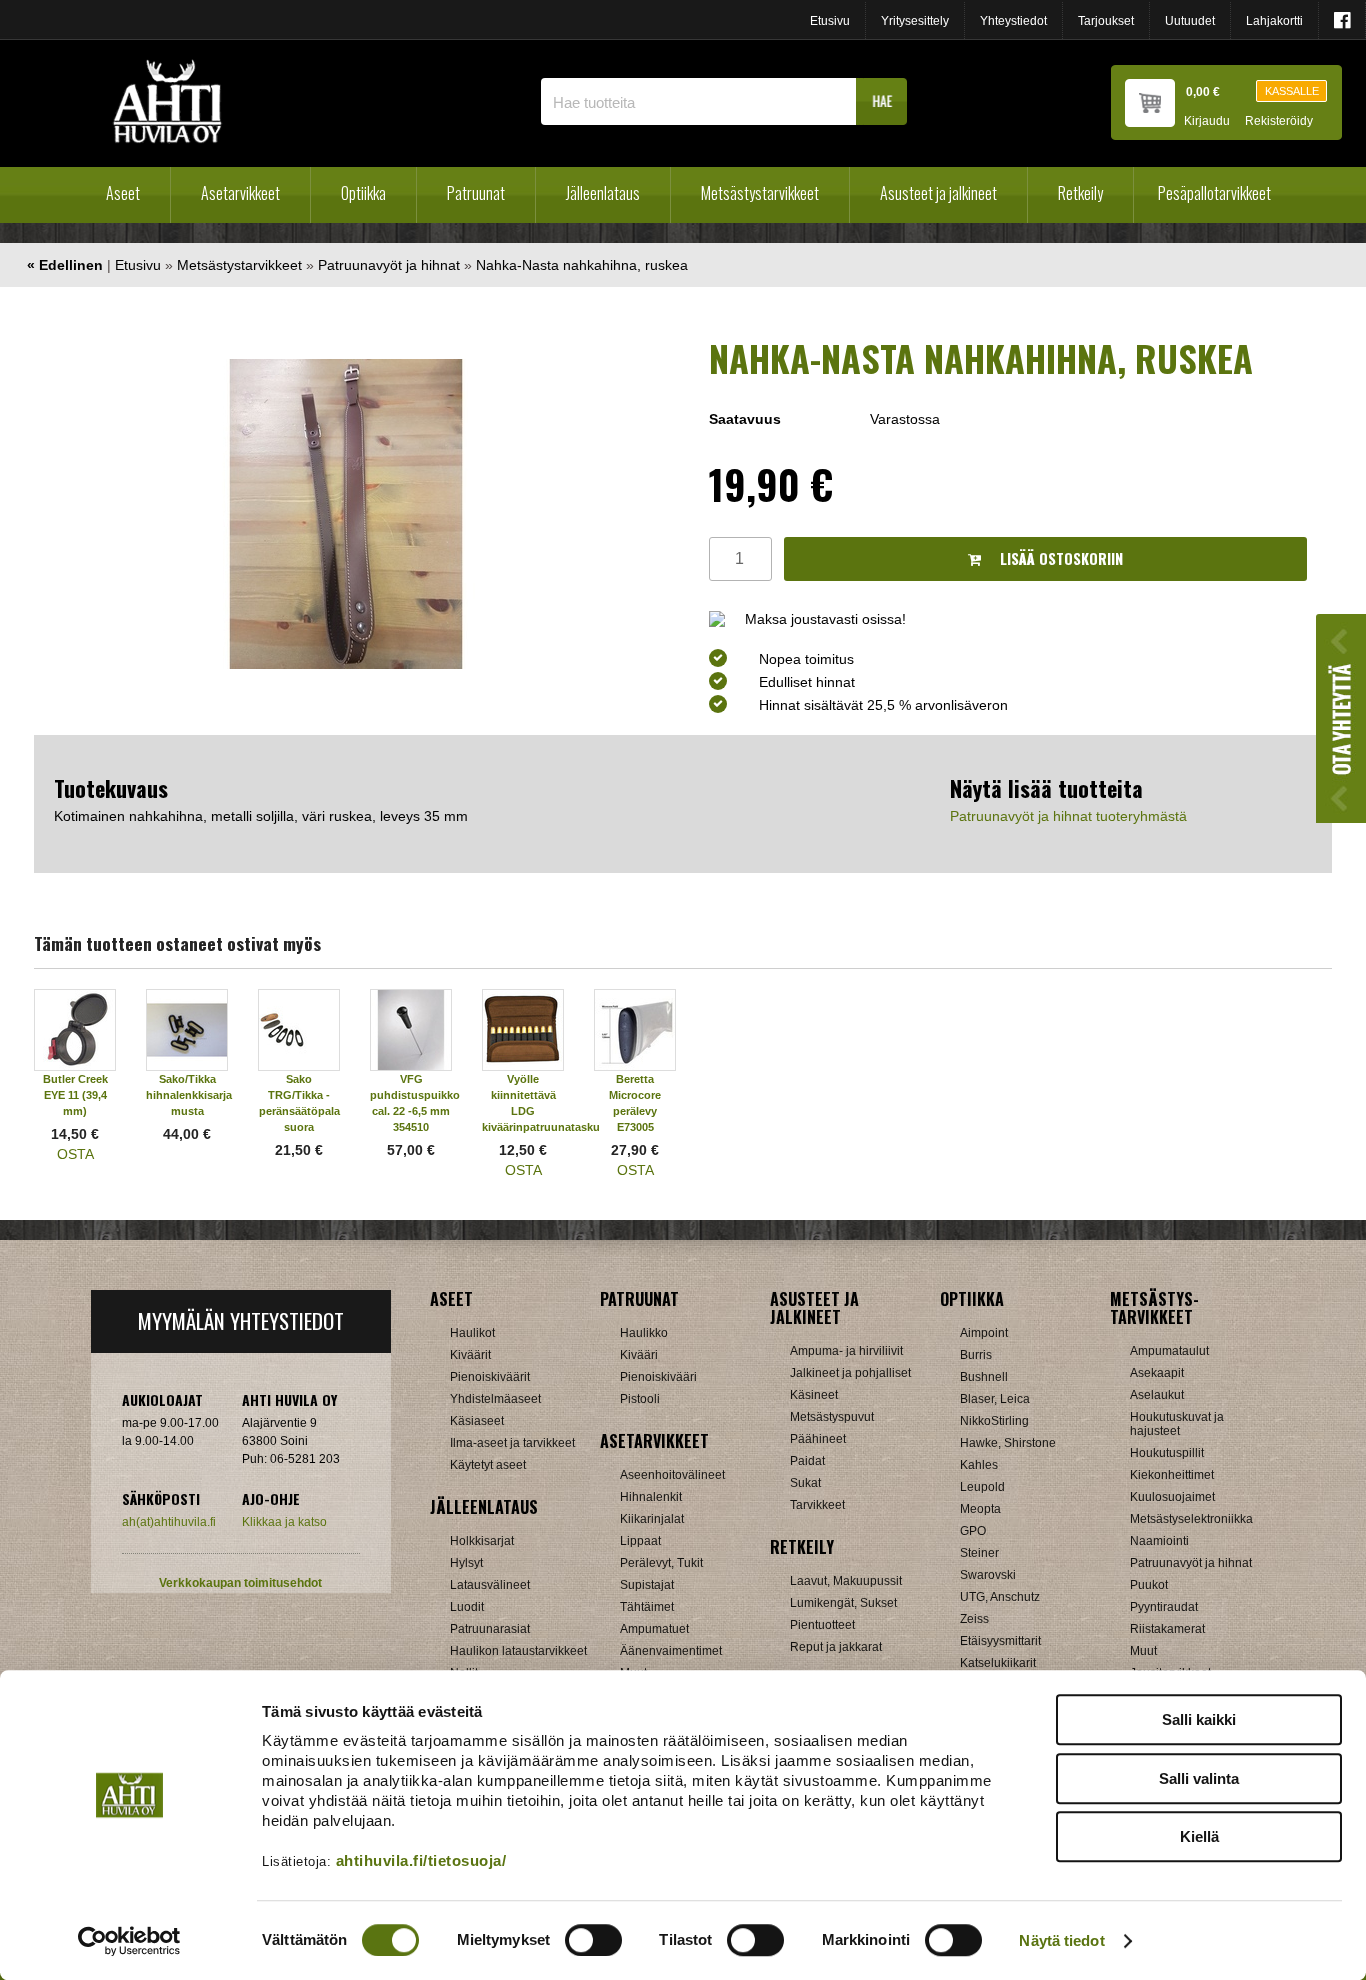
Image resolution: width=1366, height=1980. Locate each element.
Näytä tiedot (1061, 1940)
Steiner (979, 1553)
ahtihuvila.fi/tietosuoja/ (421, 1860)
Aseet (123, 193)
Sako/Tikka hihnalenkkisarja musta (189, 1095)
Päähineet (818, 1439)
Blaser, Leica (995, 1399)
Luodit (467, 1607)
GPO (973, 1531)
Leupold (982, 1487)
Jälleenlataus (603, 193)
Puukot (1149, 1585)
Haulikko (644, 1333)
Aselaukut (1157, 1395)
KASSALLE (1292, 91)
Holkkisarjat (482, 1541)
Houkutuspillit (1167, 1453)
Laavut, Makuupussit (846, 1581)
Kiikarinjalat (652, 1519)
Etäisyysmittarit (1000, 1641)
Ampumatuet (654, 1629)
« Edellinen (65, 265)
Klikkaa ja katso (284, 1522)
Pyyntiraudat (1164, 1607)
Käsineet (814, 1395)
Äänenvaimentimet (671, 1651)
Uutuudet (1190, 21)
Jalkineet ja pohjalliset (850, 1373)
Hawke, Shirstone (1008, 1443)
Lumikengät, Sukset (843, 1603)
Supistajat (647, 1585)
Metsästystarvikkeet (760, 193)
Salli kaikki (1199, 1719)
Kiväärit (470, 1355)
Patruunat (476, 193)
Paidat (807, 1461)
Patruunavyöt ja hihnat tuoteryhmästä (1068, 816)
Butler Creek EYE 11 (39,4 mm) (75, 1095)
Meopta (980, 1509)
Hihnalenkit (651, 1497)
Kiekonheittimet (1172, 1475)
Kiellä (1199, 1836)
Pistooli (640, 1399)
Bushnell (984, 1377)
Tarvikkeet (817, 1505)
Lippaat (640, 1541)
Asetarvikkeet (240, 193)
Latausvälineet (490, 1585)
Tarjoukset (1106, 21)
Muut (1143, 1651)
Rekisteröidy (1279, 121)
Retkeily (1080, 193)
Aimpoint (984, 1333)
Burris (976, 1355)
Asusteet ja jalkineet (938, 193)
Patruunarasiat (490, 1629)
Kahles (979, 1465)
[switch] (593, 1940)
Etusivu (830, 21)
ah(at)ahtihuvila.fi (169, 1522)
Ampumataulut (1169, 1351)
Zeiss (974, 1619)
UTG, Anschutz (1000, 1597)
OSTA (75, 1154)
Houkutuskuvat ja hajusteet (1177, 1424)
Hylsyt (466, 1563)
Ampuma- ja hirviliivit (846, 1351)
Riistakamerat (1167, 1629)
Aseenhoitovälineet (672, 1475)
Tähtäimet (647, 1607)
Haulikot (472, 1333)
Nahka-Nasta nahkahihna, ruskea (582, 265)
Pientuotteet (822, 1625)
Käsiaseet (477, 1421)
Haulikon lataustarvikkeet (518, 1651)
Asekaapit (1157, 1373)
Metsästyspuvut (832, 1417)
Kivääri (639, 1355)
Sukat (805, 1483)
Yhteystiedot (1013, 21)
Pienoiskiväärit (490, 1377)
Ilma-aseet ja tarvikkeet (512, 1443)
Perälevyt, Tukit (661, 1563)
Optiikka (363, 193)
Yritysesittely (915, 21)
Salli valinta (1199, 1778)
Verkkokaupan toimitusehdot (240, 1583)
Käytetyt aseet (488, 1465)
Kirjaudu (1207, 121)
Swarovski (988, 1575)
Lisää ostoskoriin (1059, 558)
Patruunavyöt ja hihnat (389, 265)
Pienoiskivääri (658, 1377)
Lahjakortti (1274, 21)
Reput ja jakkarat (836, 1647)
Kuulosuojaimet (1172, 1497)
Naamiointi (1159, 1541)
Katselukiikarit (998, 1663)
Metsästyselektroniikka (1191, 1519)
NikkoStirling (994, 1421)
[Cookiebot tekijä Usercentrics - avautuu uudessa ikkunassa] (129, 1941)
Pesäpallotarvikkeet (1214, 193)
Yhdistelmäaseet (495, 1399)
